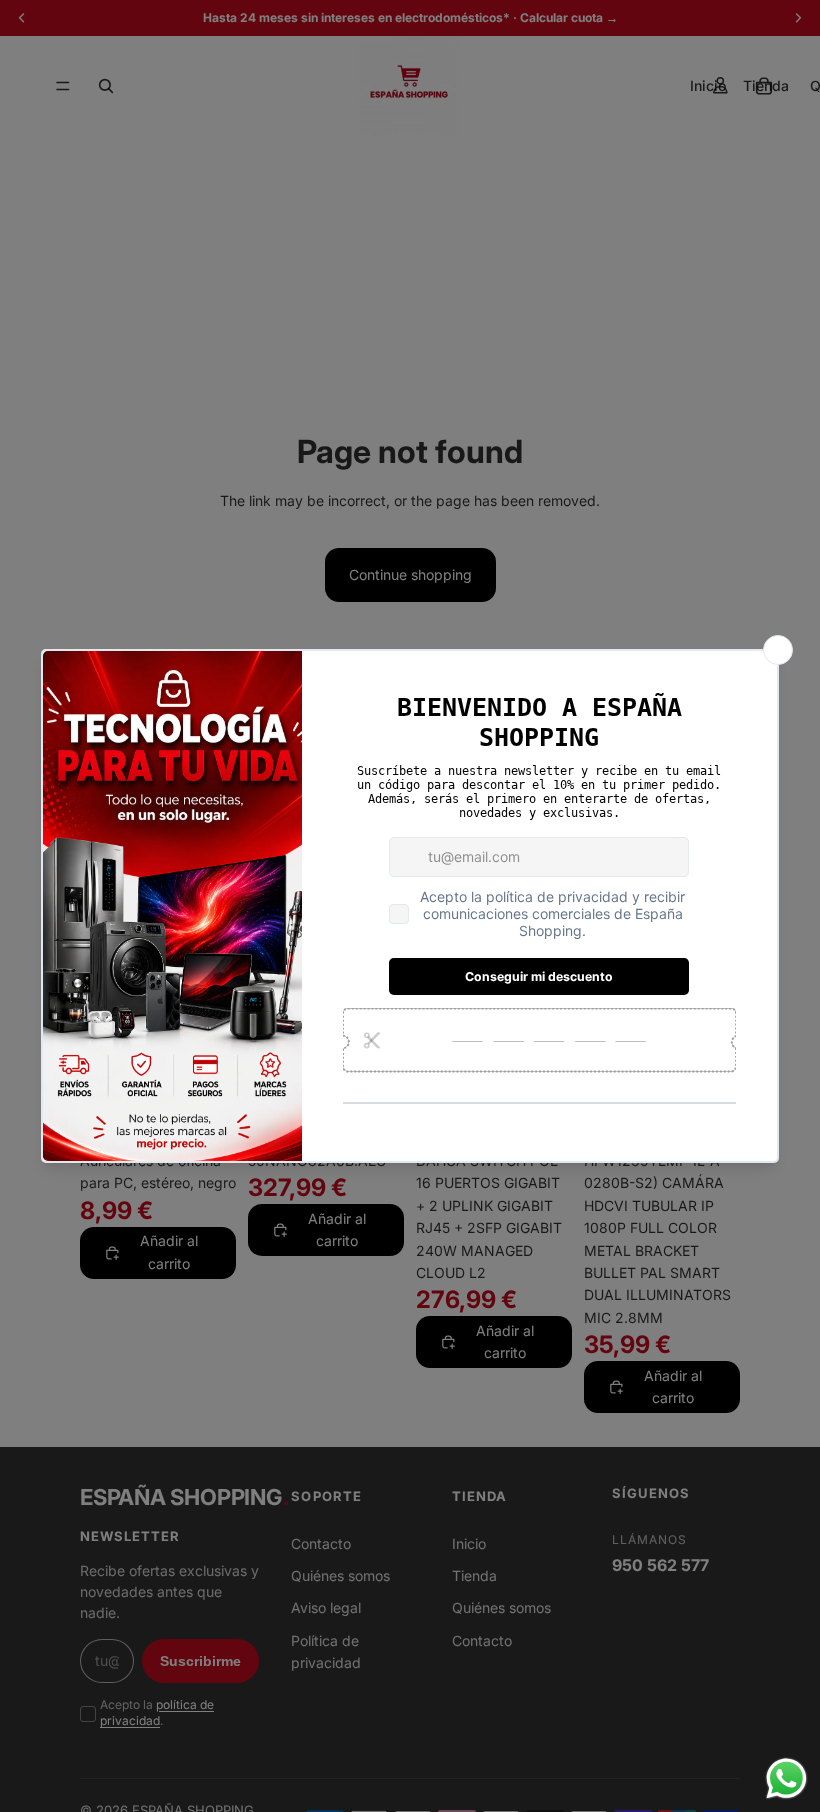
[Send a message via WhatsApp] (786, 1778)
